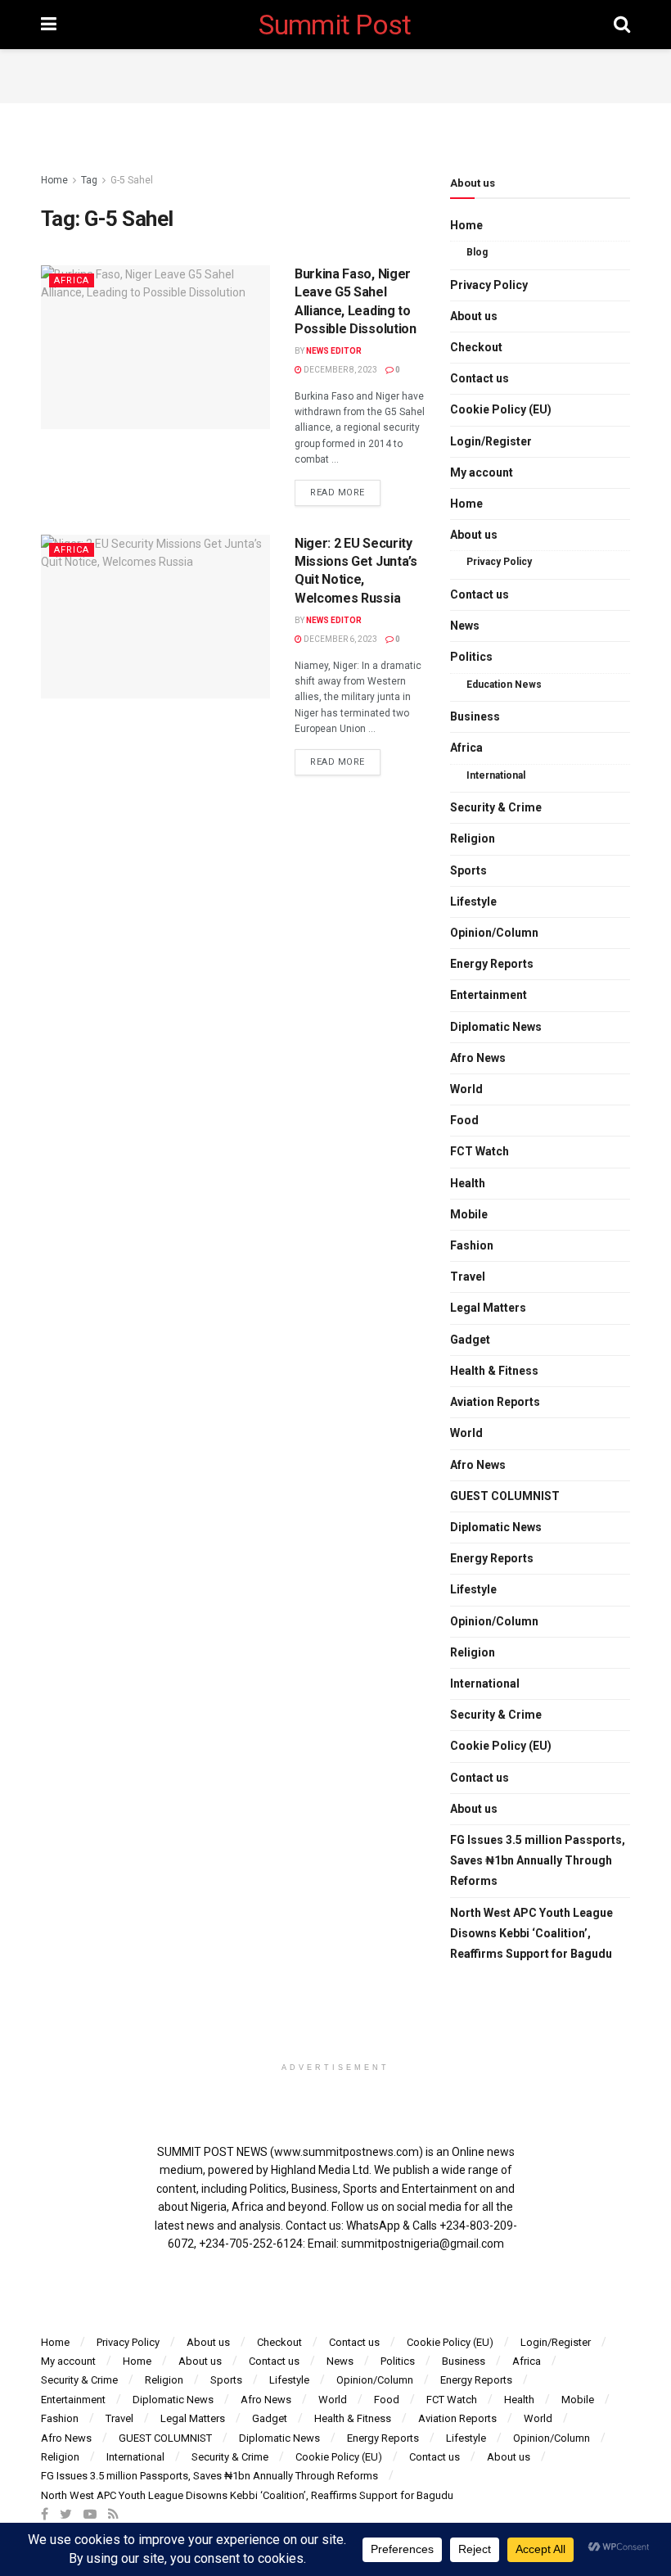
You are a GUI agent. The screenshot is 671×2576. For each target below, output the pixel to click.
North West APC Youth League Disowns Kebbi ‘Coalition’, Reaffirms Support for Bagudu (531, 1933)
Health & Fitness (494, 1371)
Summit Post (335, 25)
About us (474, 316)
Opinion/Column (494, 933)
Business (475, 716)
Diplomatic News (496, 1027)
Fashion (472, 1245)
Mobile (469, 1214)
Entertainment (489, 995)
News (465, 626)
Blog (477, 252)
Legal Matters (488, 1308)
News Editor (334, 351)
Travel (468, 1277)
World (466, 1089)
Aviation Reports (495, 1402)
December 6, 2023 (340, 639)
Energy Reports (492, 964)
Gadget (470, 1340)
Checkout (476, 347)
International (496, 775)
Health (468, 1183)
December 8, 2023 (340, 370)
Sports (468, 870)
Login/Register (491, 441)
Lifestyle (473, 902)
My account (482, 472)
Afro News (478, 1058)
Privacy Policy (489, 285)
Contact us (480, 378)
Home (54, 180)
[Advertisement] (335, 74)
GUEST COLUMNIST (505, 1496)
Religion (473, 838)
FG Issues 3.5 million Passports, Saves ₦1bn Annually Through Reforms (538, 1860)
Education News (504, 685)
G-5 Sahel (132, 180)
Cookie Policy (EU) (501, 409)
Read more (338, 493)
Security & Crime (496, 807)
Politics (471, 657)
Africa (72, 280)
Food (464, 1120)
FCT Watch (480, 1151)
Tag (89, 180)
